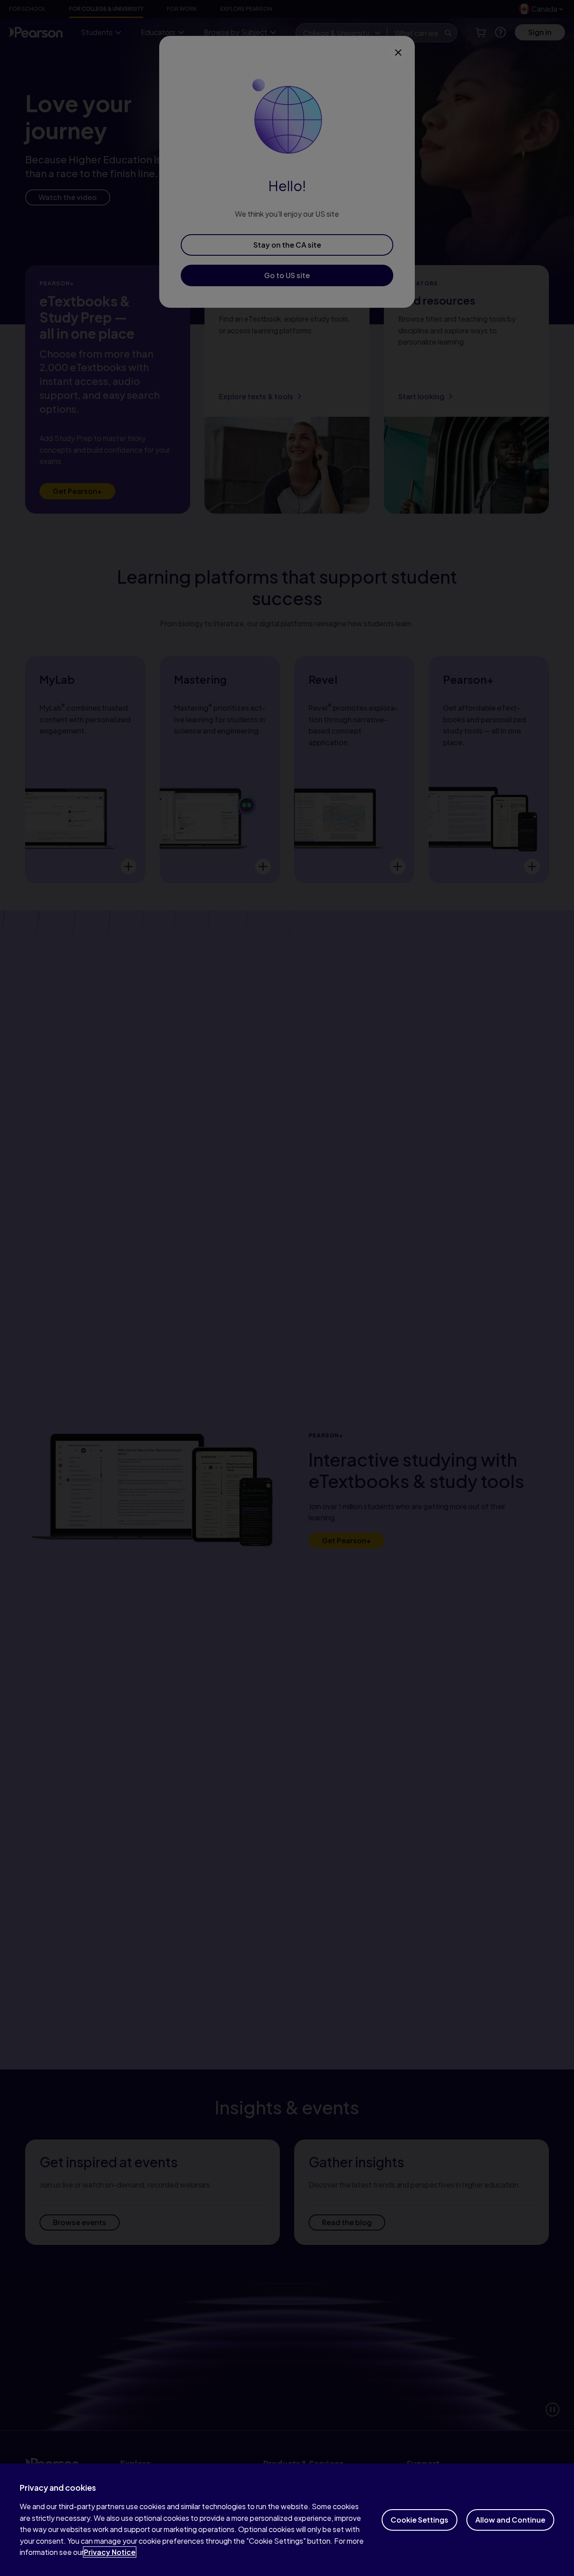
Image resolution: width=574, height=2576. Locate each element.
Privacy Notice (110, 2552)
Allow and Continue (510, 2520)
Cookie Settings (420, 2520)
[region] (287, 2520)
